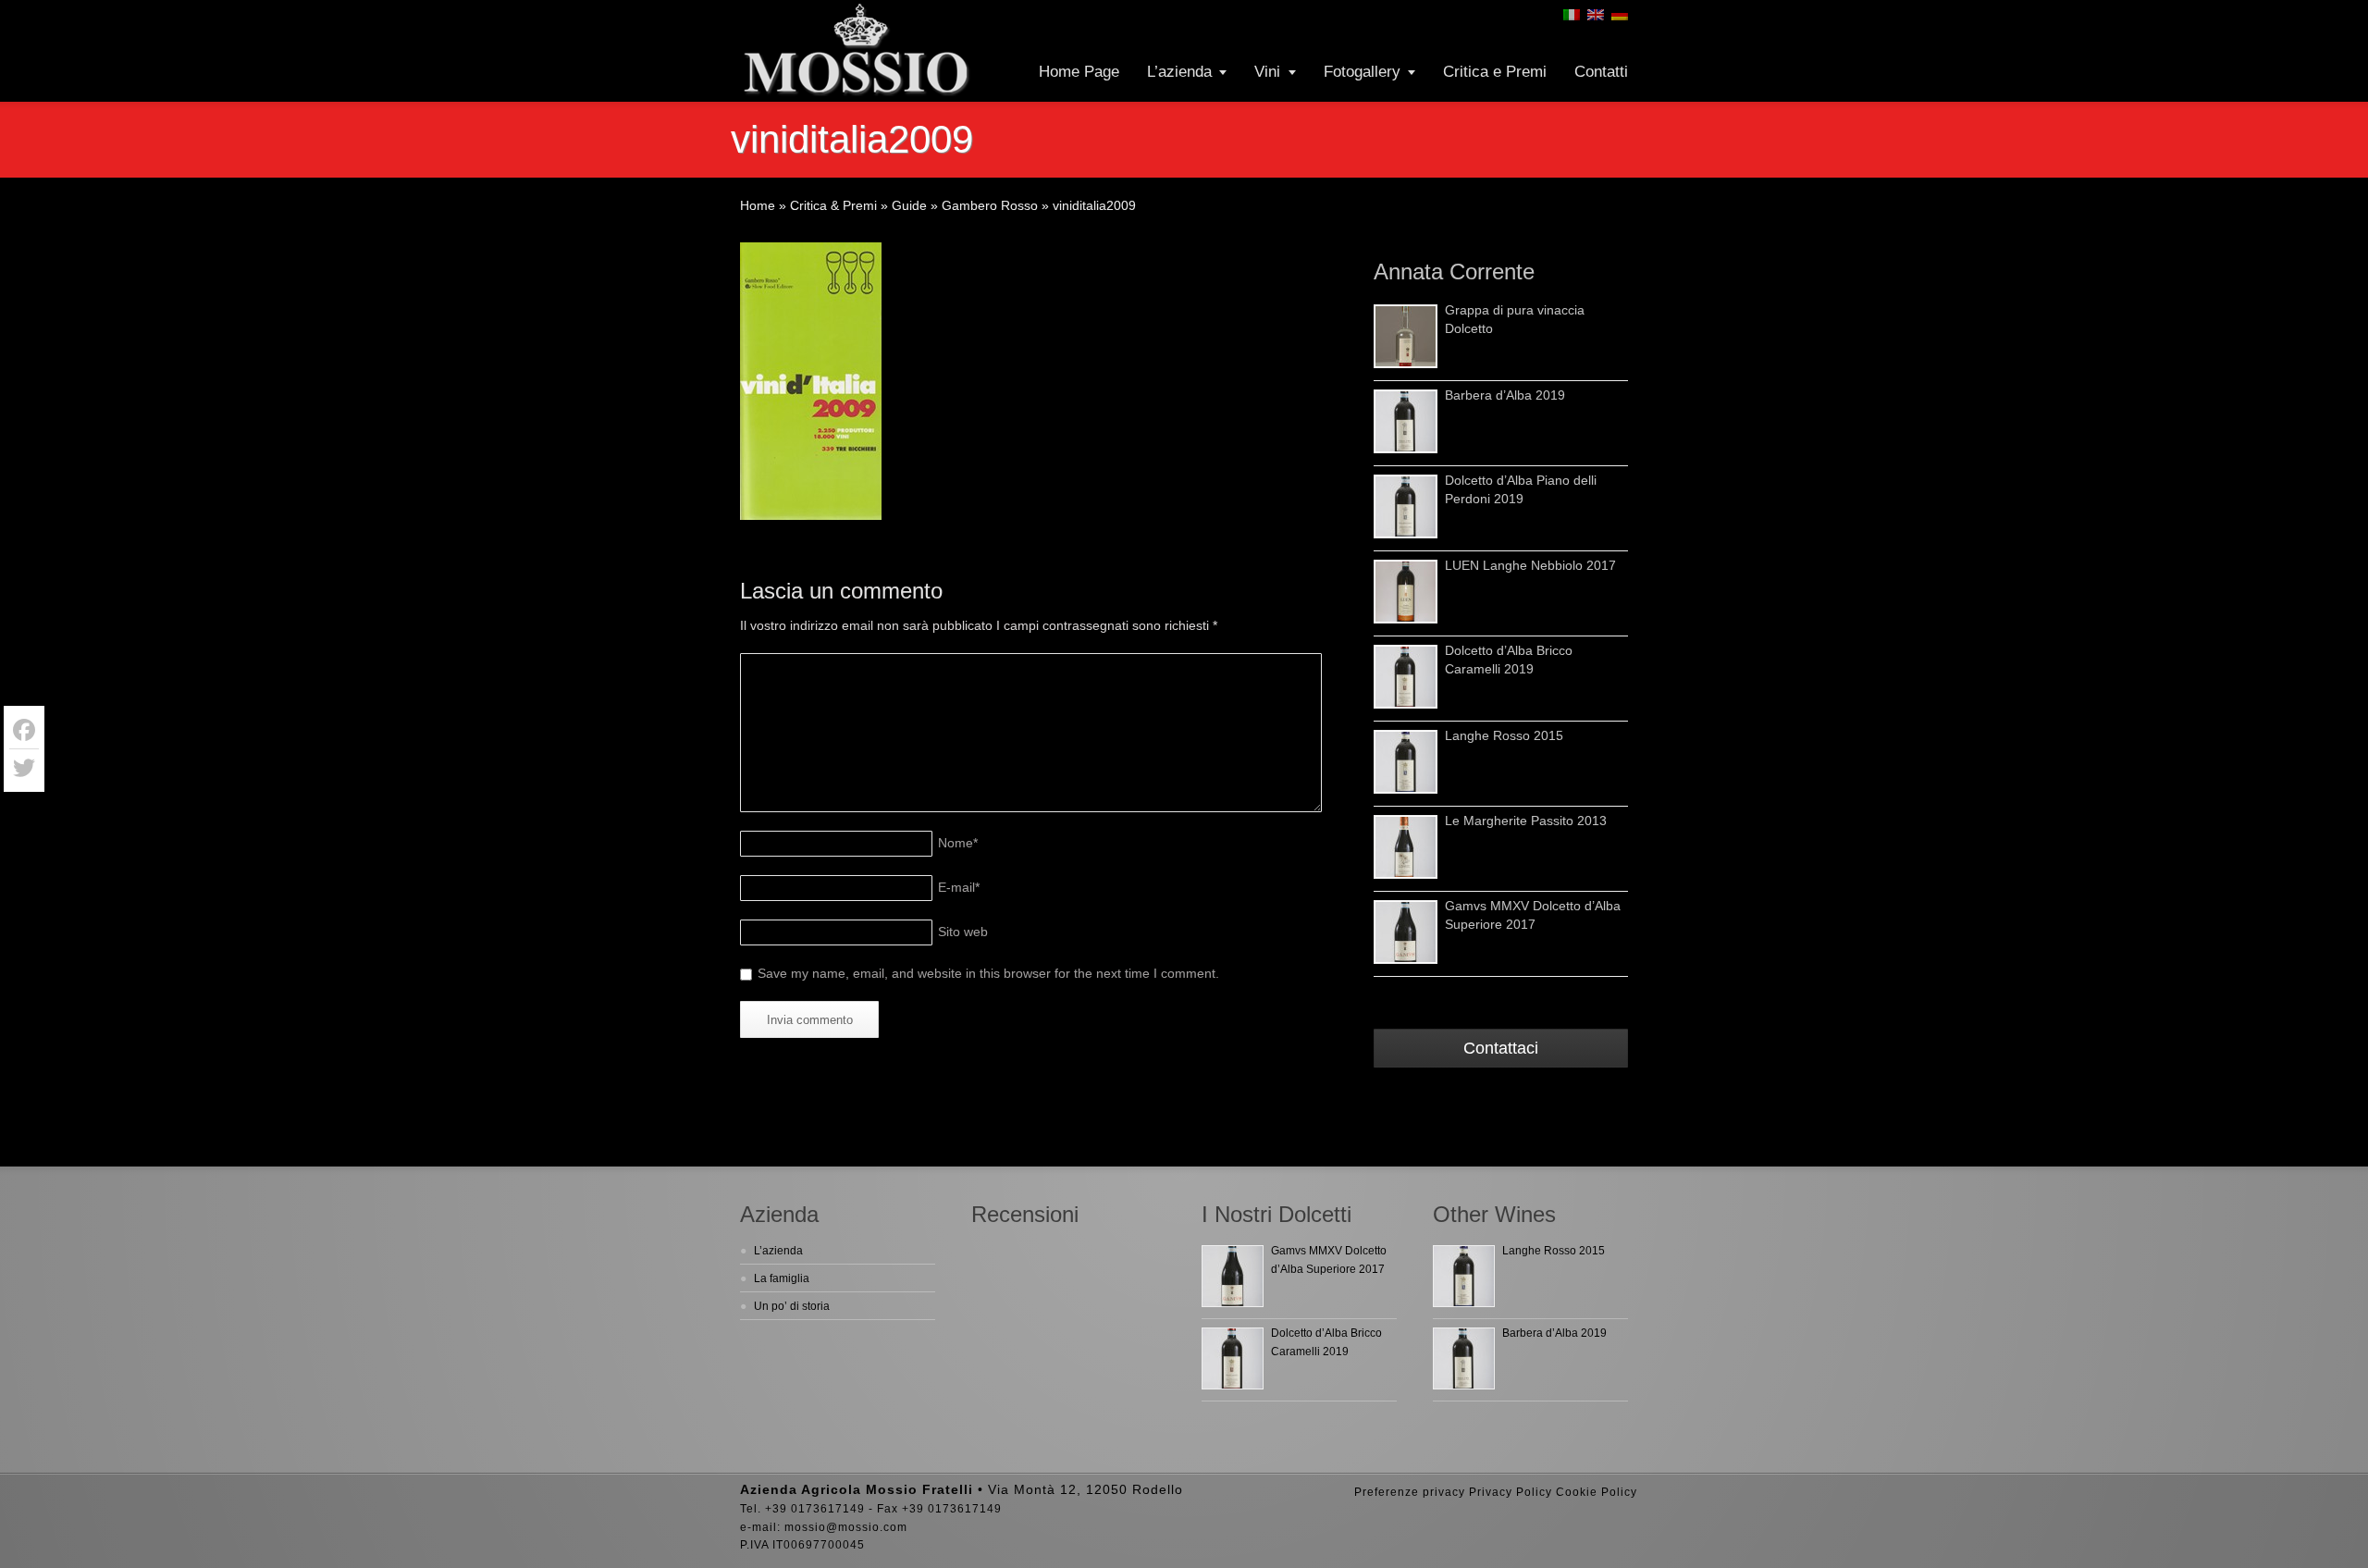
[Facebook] (24, 730)
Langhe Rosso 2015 (1504, 735)
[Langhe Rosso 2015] (1406, 762)
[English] (1596, 15)
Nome (958, 843)
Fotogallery (1362, 72)
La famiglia (782, 1278)
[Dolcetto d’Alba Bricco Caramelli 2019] (1406, 677)
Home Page (1079, 72)
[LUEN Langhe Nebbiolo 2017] (1406, 592)
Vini (1267, 72)
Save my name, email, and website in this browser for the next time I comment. (988, 973)
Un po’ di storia (792, 1306)
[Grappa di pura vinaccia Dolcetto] (1406, 336)
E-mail (959, 887)
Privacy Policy (1511, 1492)
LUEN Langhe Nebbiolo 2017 (1530, 565)
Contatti (1601, 72)
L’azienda (1179, 72)
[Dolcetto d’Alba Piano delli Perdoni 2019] (1406, 506)
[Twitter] (24, 768)
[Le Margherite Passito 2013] (1406, 847)
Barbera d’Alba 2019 (1505, 395)
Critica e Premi (1495, 72)
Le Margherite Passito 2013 (1526, 821)
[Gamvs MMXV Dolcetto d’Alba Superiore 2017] (1406, 932)
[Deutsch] (1620, 15)
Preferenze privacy (1410, 1492)
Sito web (963, 932)
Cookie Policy (1597, 1492)
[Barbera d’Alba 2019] (1406, 421)
